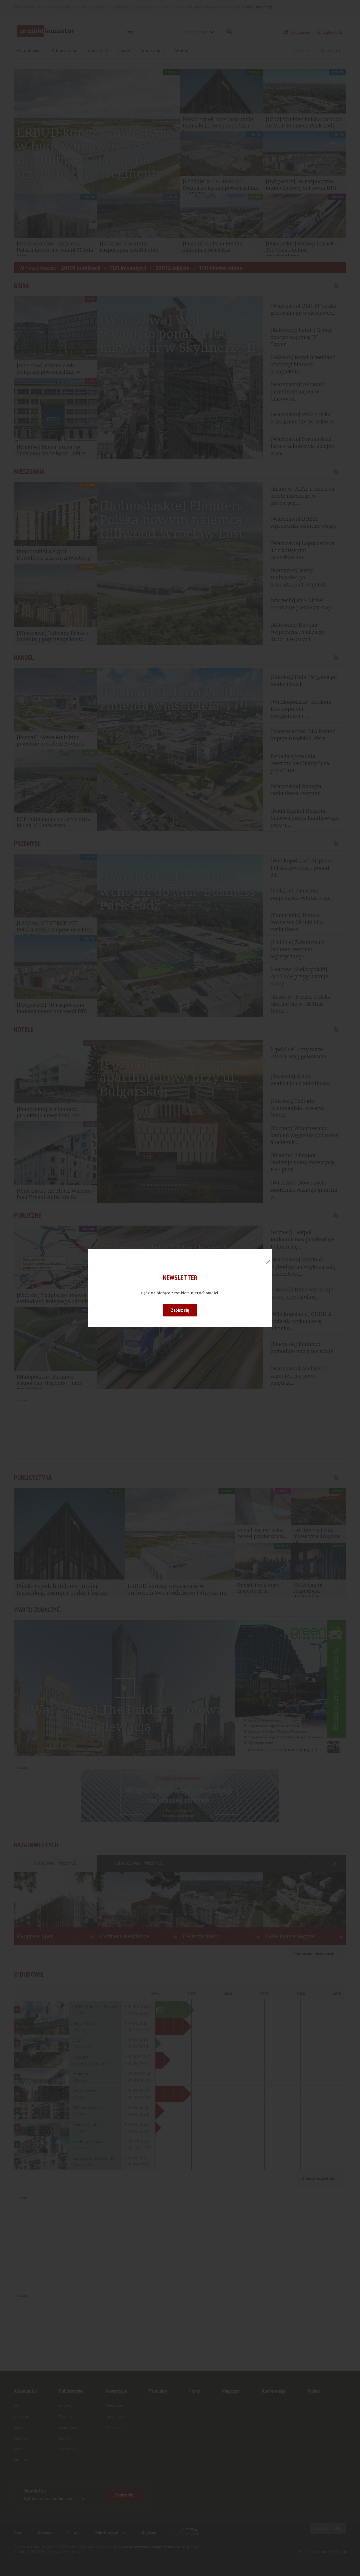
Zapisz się (180, 1310)
